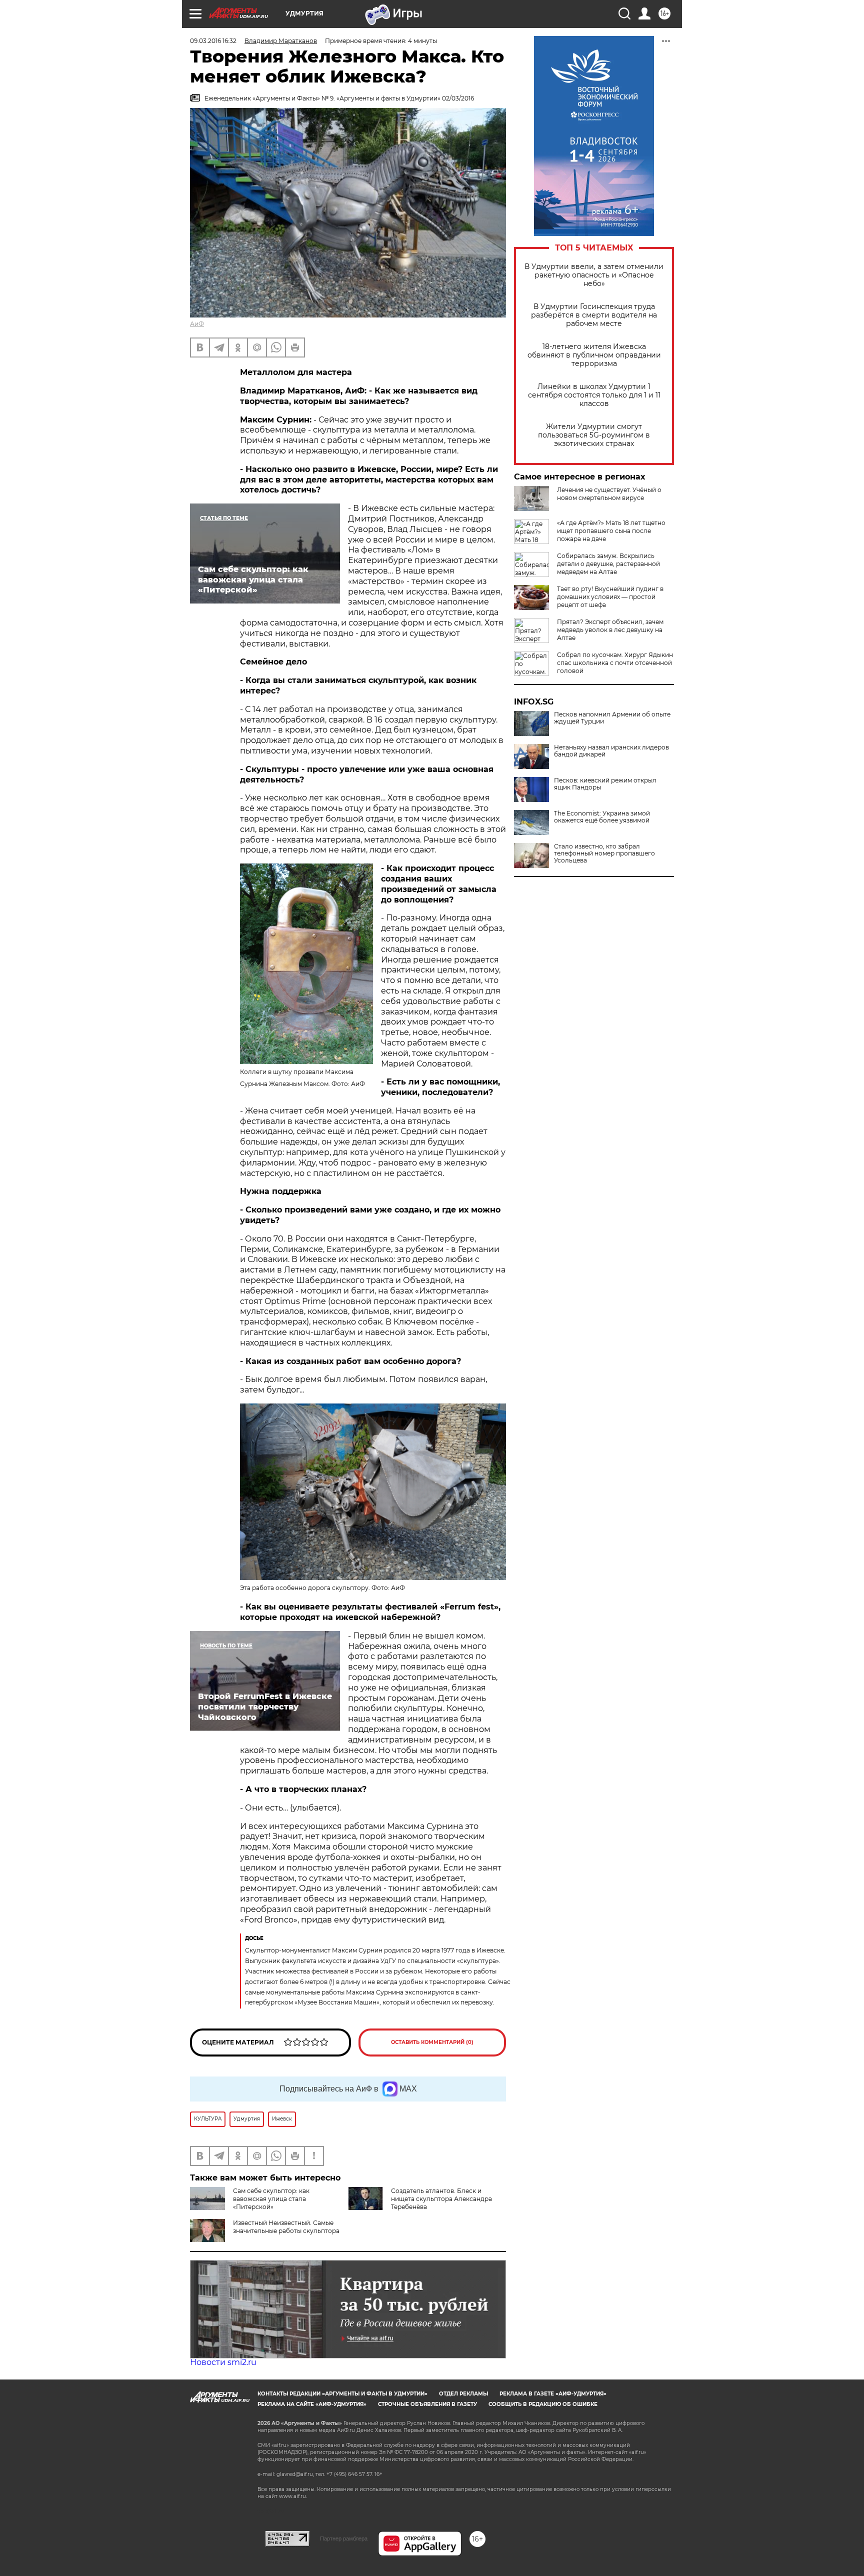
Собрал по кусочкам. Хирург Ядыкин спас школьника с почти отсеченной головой (615, 663)
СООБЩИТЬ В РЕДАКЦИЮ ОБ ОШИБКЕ (543, 2404)
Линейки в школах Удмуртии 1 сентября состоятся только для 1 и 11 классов (594, 395)
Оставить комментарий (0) (432, 2042)
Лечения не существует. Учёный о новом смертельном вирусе (609, 494)
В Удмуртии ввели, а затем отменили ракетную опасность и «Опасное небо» (594, 275)
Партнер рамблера (344, 2538)
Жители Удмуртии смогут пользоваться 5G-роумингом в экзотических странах (594, 435)
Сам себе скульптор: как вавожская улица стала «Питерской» (271, 2199)
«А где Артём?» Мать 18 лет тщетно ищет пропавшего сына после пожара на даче (611, 531)
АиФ (197, 324)
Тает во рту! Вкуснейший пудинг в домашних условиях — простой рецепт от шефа (610, 597)
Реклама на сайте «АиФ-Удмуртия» (312, 2404)
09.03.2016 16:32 (213, 41)
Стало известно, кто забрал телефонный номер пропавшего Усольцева (604, 853)
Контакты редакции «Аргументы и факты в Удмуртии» (342, 2394)
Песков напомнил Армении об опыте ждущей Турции (612, 718)
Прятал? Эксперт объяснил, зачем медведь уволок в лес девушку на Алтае (610, 630)
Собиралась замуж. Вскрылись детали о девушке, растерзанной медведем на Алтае (608, 564)
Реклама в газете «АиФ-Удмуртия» (553, 2394)
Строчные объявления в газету (427, 2404)
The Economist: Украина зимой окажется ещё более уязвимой (602, 817)
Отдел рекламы (463, 2394)
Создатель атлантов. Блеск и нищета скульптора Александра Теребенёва (441, 2199)
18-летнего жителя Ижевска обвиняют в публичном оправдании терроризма (594, 355)
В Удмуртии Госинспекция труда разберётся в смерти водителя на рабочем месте (594, 315)
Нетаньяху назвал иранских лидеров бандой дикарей (611, 751)
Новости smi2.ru (223, 2362)
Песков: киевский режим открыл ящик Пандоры (605, 784)
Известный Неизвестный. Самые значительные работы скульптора (286, 2227)
